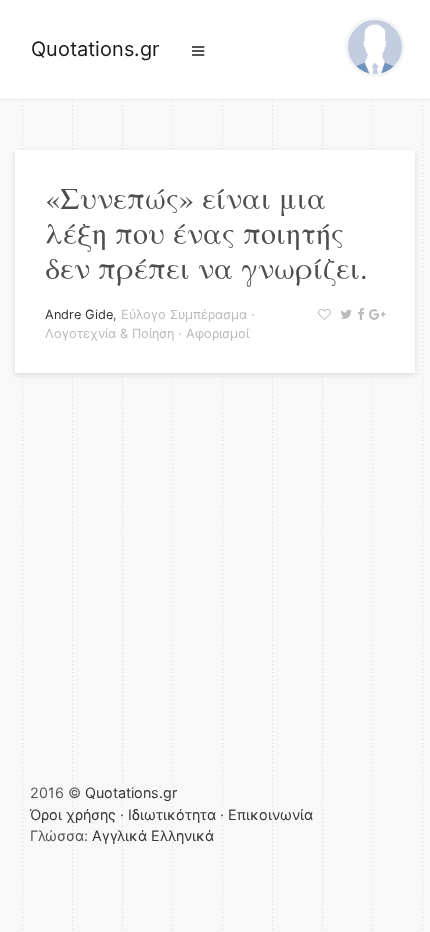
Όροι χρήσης (73, 814)
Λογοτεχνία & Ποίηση (109, 333)
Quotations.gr (95, 49)
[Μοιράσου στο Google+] (374, 314)
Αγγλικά (119, 835)
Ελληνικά (182, 835)
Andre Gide (79, 314)
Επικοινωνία (270, 814)
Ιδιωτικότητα (172, 814)
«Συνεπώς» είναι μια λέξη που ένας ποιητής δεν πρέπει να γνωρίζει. (206, 232)
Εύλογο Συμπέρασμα (184, 314)
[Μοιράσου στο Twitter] (343, 314)
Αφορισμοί (217, 333)
